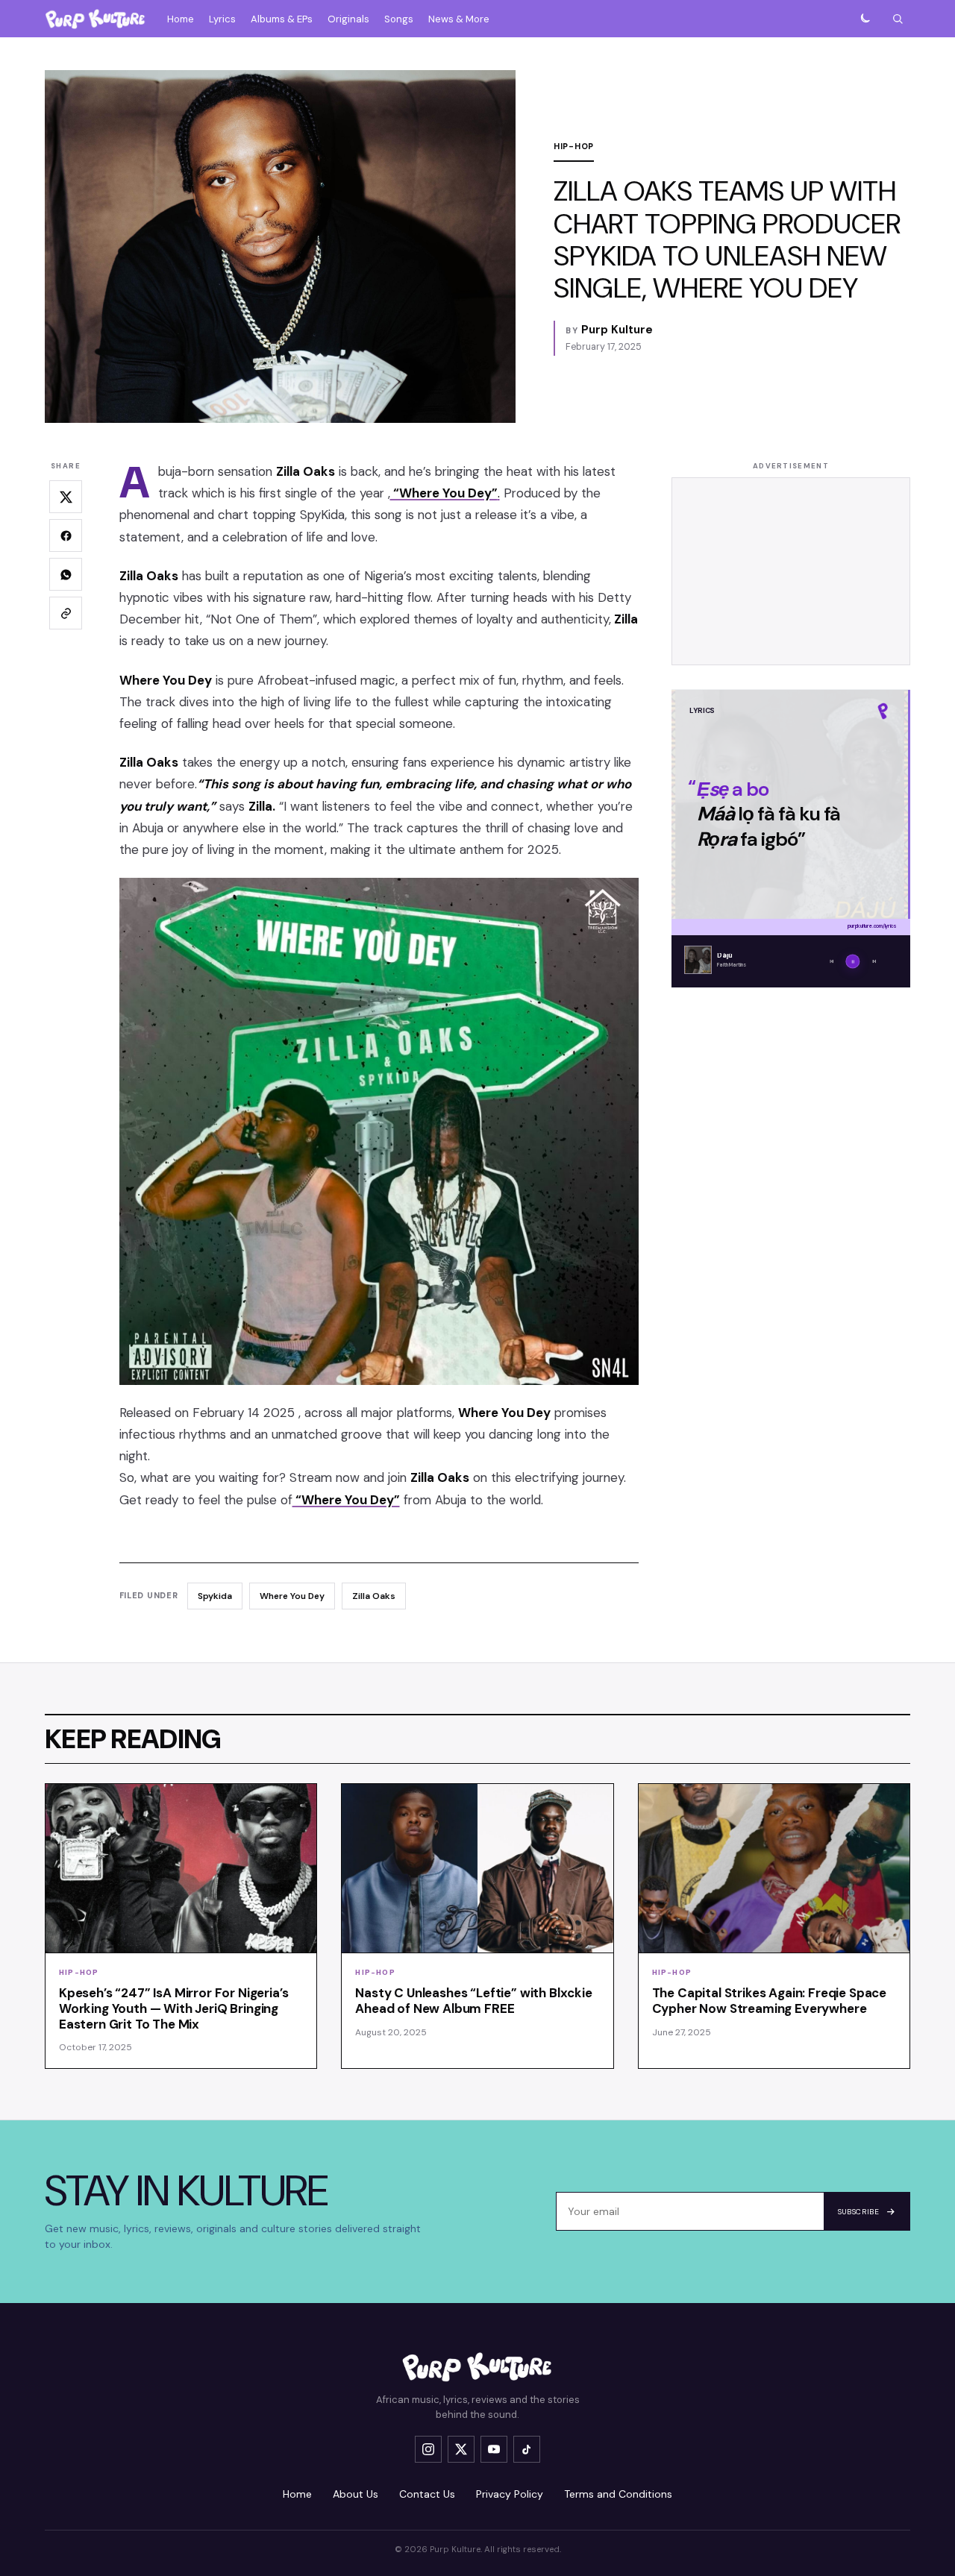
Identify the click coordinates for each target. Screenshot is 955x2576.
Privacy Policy (510, 2494)
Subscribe (858, 2212)
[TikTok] (527, 2449)
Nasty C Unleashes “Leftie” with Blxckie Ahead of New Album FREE (473, 2001)
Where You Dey (292, 1596)
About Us (356, 2494)
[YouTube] (494, 2449)
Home (181, 19)
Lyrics (222, 19)
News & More (459, 19)
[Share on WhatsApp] (66, 575)
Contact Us (427, 2494)
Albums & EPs (282, 19)
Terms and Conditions (618, 2494)
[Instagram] (428, 2449)
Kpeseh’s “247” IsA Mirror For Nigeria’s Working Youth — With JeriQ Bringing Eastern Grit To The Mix (173, 2008)
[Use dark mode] (865, 19)
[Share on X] (66, 497)
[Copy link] (66, 614)
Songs (399, 19)
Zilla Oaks (374, 1596)
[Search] (898, 19)
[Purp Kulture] (95, 19)
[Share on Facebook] (66, 536)
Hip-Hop (574, 146)
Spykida (215, 1596)
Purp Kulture (617, 330)
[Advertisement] (791, 572)
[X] (461, 2449)
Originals (348, 19)
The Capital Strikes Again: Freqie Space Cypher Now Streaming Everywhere (769, 2001)
